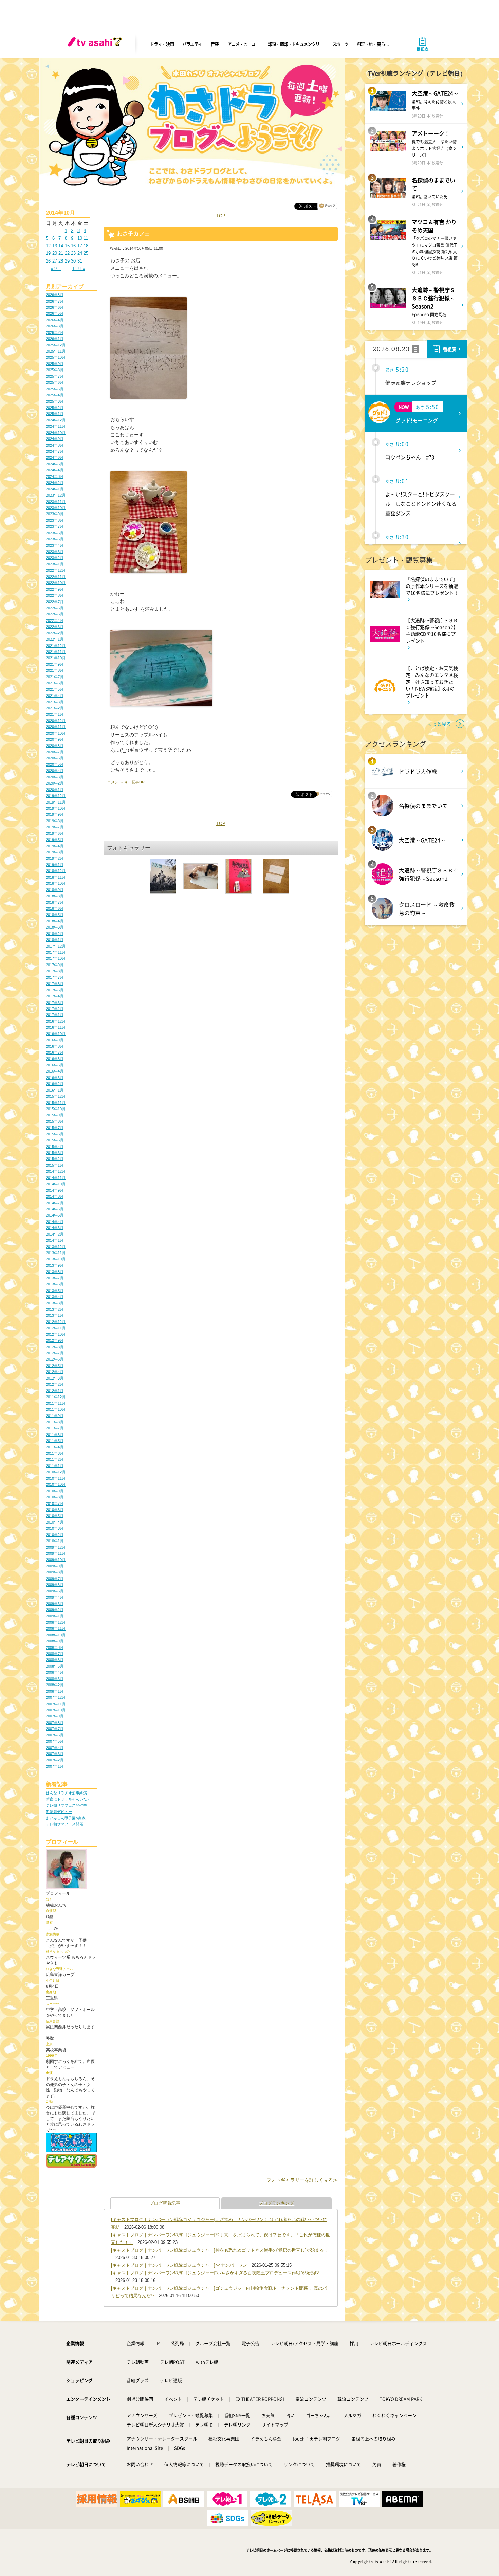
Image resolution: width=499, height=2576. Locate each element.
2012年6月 (55, 1359)
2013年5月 (55, 1291)
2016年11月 (56, 1027)
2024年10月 (56, 433)
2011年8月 (55, 1422)
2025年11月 (56, 351)
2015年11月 (56, 1103)
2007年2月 (55, 1760)
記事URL (139, 782)
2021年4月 (55, 696)
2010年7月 (55, 1503)
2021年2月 (55, 708)
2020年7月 (55, 752)
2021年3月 (55, 702)
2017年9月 (55, 965)
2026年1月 (55, 339)
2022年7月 (55, 602)
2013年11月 (56, 1253)
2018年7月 (55, 902)
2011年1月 (55, 1466)
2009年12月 (56, 1547)
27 (55, 261)
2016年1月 (55, 1090)
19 (48, 253)
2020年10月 (56, 733)
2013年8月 (55, 1272)
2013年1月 (55, 1315)
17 (80, 246)
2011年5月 (55, 1441)
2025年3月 (55, 401)
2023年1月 (55, 564)
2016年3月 (55, 1078)
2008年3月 (55, 1679)
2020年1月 (55, 790)
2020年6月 (55, 758)
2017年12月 (56, 946)
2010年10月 (56, 1484)
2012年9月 (55, 1340)
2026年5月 (55, 313)
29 (67, 261)
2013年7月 (55, 1278)
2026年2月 (55, 332)
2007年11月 (56, 1704)
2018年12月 (56, 871)
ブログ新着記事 (165, 2203)
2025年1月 (55, 414)
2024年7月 (55, 451)
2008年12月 (56, 1622)
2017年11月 (56, 952)
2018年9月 (55, 890)
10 (80, 238)
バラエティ (192, 44)
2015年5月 (55, 1140)
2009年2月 (55, 1610)
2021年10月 (56, 658)
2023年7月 (55, 526)
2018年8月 (55, 896)
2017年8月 (55, 971)
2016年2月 (55, 1084)
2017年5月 (55, 990)
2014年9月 (55, 1190)
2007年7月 (55, 1729)
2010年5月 (55, 1516)
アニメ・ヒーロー (243, 44)
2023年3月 (55, 552)
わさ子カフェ (133, 233)
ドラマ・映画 (162, 44)
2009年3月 (55, 1604)
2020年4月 (55, 771)
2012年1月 (55, 1391)
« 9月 (56, 268)
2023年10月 (56, 508)
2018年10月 (56, 883)
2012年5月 (55, 1366)
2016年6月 (55, 1059)
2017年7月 (55, 977)
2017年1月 (55, 1015)
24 (80, 253)
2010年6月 (55, 1510)
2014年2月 (55, 1234)
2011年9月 (55, 1416)
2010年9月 (55, 1491)
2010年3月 (55, 1528)
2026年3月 (55, 326)
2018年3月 (55, 927)
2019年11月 (56, 802)
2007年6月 (55, 1735)
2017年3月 (55, 1003)
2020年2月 (55, 783)
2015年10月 (56, 1109)
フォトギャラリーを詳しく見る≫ (302, 2180)
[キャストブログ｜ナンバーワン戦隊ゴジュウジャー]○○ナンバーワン (179, 2265)
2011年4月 (55, 1447)
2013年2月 (55, 1309)
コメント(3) (117, 782)
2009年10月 (56, 1560)
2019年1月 (55, 865)
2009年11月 (56, 1553)
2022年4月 (55, 620)
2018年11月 (56, 877)
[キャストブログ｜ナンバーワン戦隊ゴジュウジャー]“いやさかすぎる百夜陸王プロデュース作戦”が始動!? (215, 2273)
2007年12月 (56, 1697)
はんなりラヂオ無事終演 (66, 1793)
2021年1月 (55, 714)
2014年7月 (55, 1203)
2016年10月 (56, 1034)
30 (73, 261)
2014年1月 (55, 1240)
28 (61, 261)
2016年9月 (55, 1040)
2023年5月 (55, 539)
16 (73, 246)
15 (67, 246)
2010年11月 (56, 1478)
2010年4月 (55, 1522)
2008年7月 (55, 1654)
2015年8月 (55, 1121)
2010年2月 (55, 1535)
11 (86, 238)
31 (80, 261)
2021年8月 (55, 670)
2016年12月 (56, 1021)
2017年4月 (55, 996)
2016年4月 (55, 1071)
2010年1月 (55, 1541)
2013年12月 (56, 1247)
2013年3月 (55, 1303)
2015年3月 (55, 1153)
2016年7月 (55, 1052)
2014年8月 (55, 1196)
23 (73, 253)
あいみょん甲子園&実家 (66, 1818)
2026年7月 (55, 301)
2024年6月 (55, 457)
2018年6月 (55, 908)
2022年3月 (55, 627)
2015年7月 (55, 1128)
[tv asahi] (96, 44)
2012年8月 (55, 1347)
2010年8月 (55, 1497)
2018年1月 (55, 940)
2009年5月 (55, 1591)
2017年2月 (55, 1009)
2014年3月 (55, 1228)
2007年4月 (55, 1748)
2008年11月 (56, 1628)
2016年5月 (55, 1065)
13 (55, 246)
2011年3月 (55, 1453)
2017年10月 (56, 958)
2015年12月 (56, 1096)
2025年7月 (55, 376)
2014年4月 (55, 1222)
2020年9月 (55, 739)
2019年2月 (55, 858)
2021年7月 (55, 677)
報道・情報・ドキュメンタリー (296, 44)
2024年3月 (55, 476)
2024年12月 (56, 420)
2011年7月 (55, 1428)
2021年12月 (56, 646)
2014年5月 (55, 1215)
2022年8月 (55, 595)
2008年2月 (55, 1685)
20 (55, 253)
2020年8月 (55, 746)
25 (86, 253)
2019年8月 (55, 821)
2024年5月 (55, 464)
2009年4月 (55, 1597)
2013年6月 (55, 1284)
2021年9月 (55, 664)
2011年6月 (55, 1435)
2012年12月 (56, 1322)
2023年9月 (55, 514)
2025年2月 (55, 408)
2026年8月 (55, 295)
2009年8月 (55, 1572)
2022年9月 (55, 589)
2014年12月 (56, 1171)
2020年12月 (56, 721)
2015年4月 (55, 1147)
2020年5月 (55, 764)
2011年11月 (56, 1403)
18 (86, 246)
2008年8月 (55, 1647)
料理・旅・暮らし (373, 44)
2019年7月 (55, 827)
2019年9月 (55, 814)
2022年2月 (55, 633)
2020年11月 (56, 727)
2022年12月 (56, 570)
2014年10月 (56, 1184)
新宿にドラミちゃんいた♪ (67, 1799)
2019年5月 (55, 840)
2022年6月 (55, 608)
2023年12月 (56, 495)
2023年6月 (55, 533)
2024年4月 (55, 470)
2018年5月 (55, 915)
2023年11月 (56, 502)
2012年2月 (55, 1384)
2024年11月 (56, 426)
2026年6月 (55, 307)
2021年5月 (55, 689)
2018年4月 (55, 921)
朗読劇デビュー (59, 1812)
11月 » (79, 268)
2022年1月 (55, 639)
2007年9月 (55, 1716)
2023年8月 (55, 520)
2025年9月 (55, 364)
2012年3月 (55, 1378)
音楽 (214, 44)
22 (67, 253)
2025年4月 (55, 395)
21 (61, 253)
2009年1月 (55, 1616)
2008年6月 (55, 1660)
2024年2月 (55, 483)
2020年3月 (55, 777)
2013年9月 (55, 1265)
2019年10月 (56, 808)
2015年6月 (55, 1134)
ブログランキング (276, 2203)
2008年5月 (55, 1666)
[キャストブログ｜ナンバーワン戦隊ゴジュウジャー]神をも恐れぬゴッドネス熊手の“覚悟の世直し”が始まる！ (220, 2250)
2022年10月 (56, 583)
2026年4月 (55, 320)
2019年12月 (56, 796)
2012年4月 (55, 1372)
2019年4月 (55, 846)
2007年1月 (55, 1766)
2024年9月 (55, 439)
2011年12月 (56, 1397)
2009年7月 (55, 1579)
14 (61, 246)
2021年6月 (55, 683)
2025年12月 (56, 345)
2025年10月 (56, 357)
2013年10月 (56, 1259)
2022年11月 (56, 577)
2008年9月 (55, 1641)
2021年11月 (56, 652)
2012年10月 (56, 1334)
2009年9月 (55, 1566)
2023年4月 (55, 545)
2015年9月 (55, 1115)
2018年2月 (55, 934)
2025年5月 (55, 389)
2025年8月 (55, 370)
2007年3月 (55, 1754)
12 (48, 246)
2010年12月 (56, 1472)
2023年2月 (55, 558)
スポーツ (340, 44)
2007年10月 (56, 1710)
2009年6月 (55, 1585)
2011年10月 (56, 1409)
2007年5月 (55, 1741)
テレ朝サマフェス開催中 (66, 1805)
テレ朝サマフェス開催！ (66, 1824)
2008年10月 (56, 1635)
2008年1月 (55, 1691)
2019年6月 (55, 833)
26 (48, 261)
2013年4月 (55, 1297)
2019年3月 (55, 852)
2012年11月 (56, 1328)
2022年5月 (55, 614)
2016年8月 (55, 1046)
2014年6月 (55, 1209)
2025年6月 (55, 382)
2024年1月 (55, 489)
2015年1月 (55, 1165)
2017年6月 (55, 984)
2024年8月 (55, 445)
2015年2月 (55, 1159)
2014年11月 (56, 1178)
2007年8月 (55, 1723)
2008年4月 (55, 1672)
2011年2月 (55, 1459)
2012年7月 (55, 1353)
